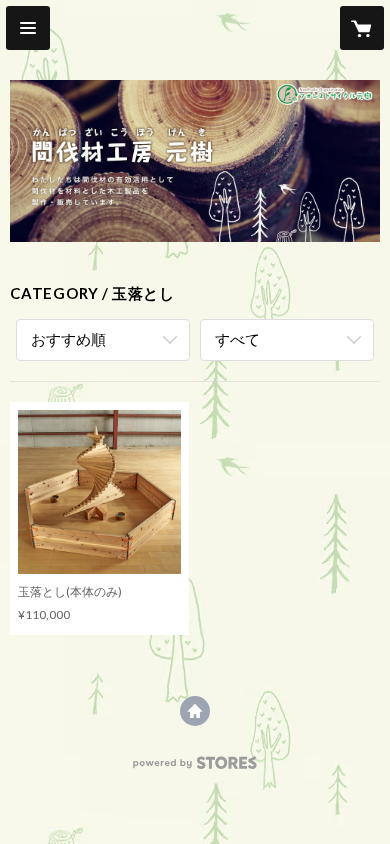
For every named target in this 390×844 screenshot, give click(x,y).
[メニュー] (28, 28)
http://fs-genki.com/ (195, 711)
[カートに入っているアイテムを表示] (362, 28)
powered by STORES (195, 768)
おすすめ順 (68, 339)
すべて (237, 339)
